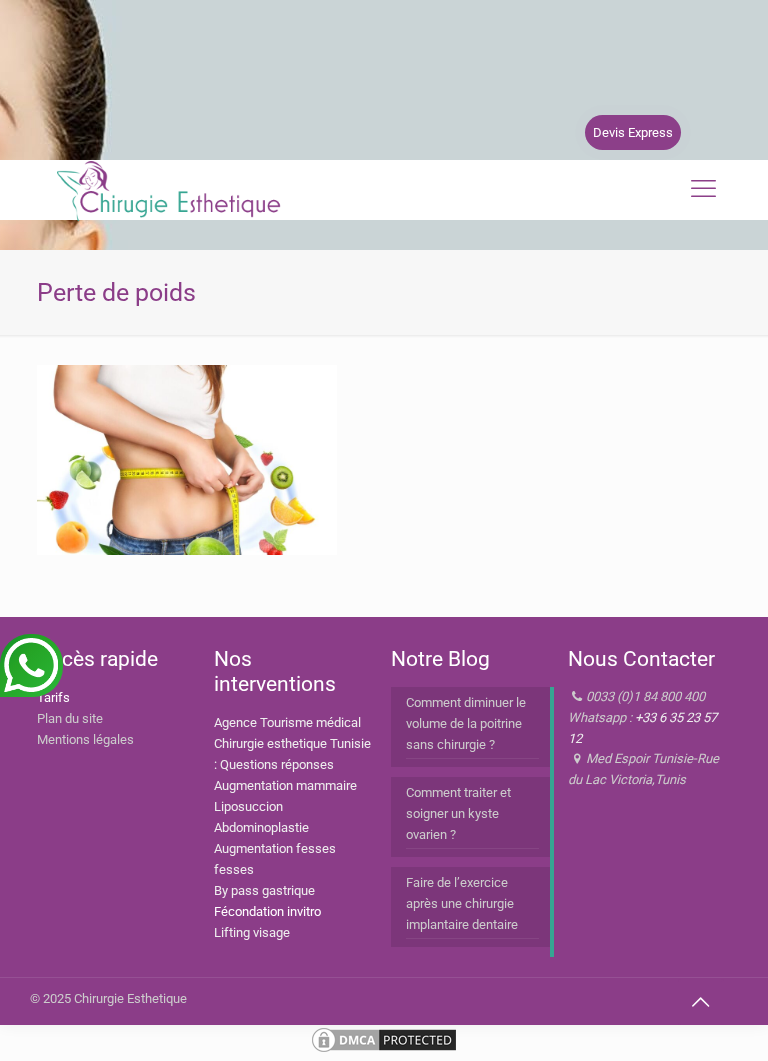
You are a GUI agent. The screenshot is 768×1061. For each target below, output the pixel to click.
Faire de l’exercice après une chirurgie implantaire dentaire (462, 903)
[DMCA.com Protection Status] (384, 1050)
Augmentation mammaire (285, 785)
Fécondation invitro (267, 911)
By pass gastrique (264, 890)
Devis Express (633, 132)
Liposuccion (248, 806)
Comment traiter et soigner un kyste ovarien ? (458, 813)
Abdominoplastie (261, 827)
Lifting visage (252, 932)
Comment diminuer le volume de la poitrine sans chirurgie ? (466, 723)
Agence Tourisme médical (287, 722)
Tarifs (53, 697)
